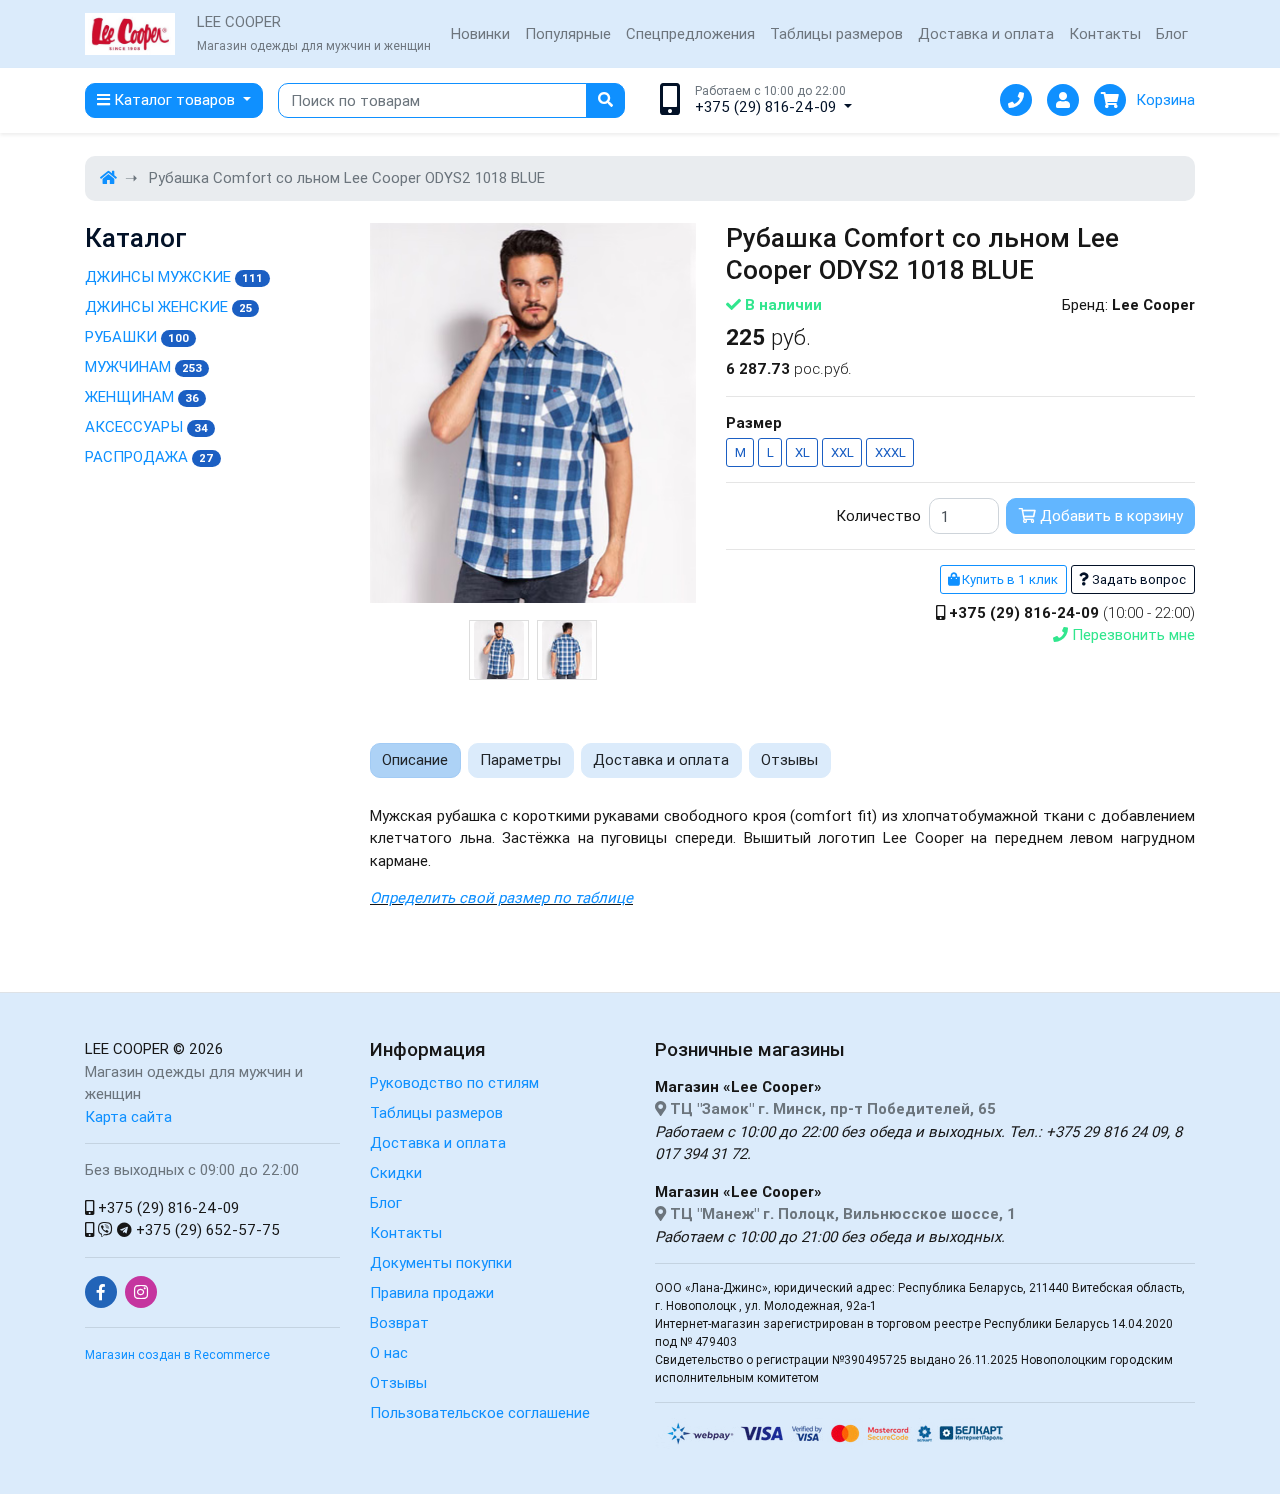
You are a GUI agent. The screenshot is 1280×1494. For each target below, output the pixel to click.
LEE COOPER (127, 1048)
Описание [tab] (415, 759)
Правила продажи (432, 1292)
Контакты (1105, 33)
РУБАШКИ (137, 336)
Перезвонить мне (1131, 634)
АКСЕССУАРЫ (146, 426)
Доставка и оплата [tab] (661, 759)
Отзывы (398, 1382)
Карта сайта (128, 1116)
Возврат (399, 1322)
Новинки (480, 33)
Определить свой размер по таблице (501, 897)
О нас (389, 1352)
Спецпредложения (690, 33)
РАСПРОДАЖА (149, 456)
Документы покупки (441, 1262)
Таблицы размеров (836, 33)
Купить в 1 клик (1008, 579)
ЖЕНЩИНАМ (142, 396)
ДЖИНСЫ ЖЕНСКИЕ (168, 306)
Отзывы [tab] (789, 759)
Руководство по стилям (454, 1082)
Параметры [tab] (520, 759)
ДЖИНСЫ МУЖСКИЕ (174, 276)
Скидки (396, 1172)
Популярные (568, 33)
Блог (1172, 33)
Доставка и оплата (986, 33)
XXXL (890, 452)
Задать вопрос (1137, 579)
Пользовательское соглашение (480, 1412)
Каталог (136, 238)
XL (802, 452)
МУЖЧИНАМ (143, 366)
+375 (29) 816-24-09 (166, 1207)
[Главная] (108, 177)
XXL (842, 452)
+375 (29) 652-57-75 (206, 1229)
